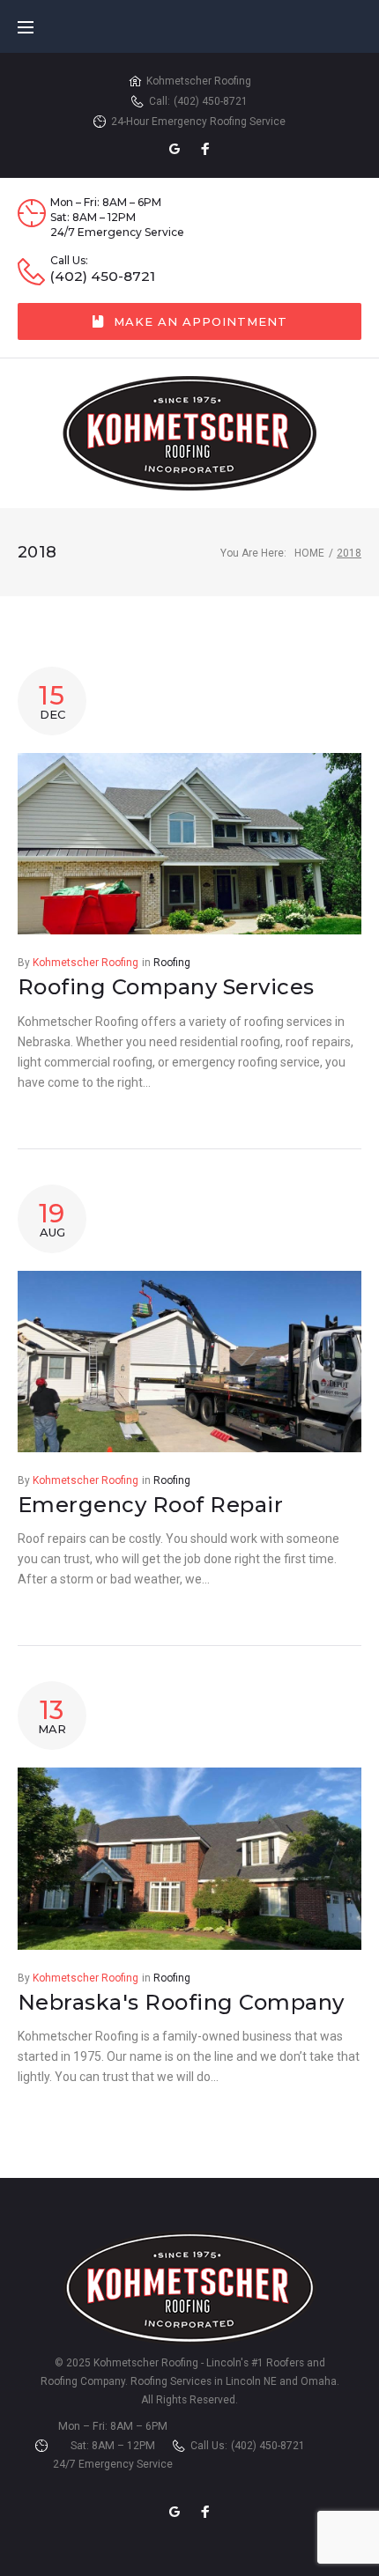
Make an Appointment (201, 321)
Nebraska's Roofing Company (181, 2002)
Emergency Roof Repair (150, 1505)
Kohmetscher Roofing (85, 963)
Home (309, 553)
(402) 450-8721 (211, 101)
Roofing (172, 963)
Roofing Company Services (166, 987)
